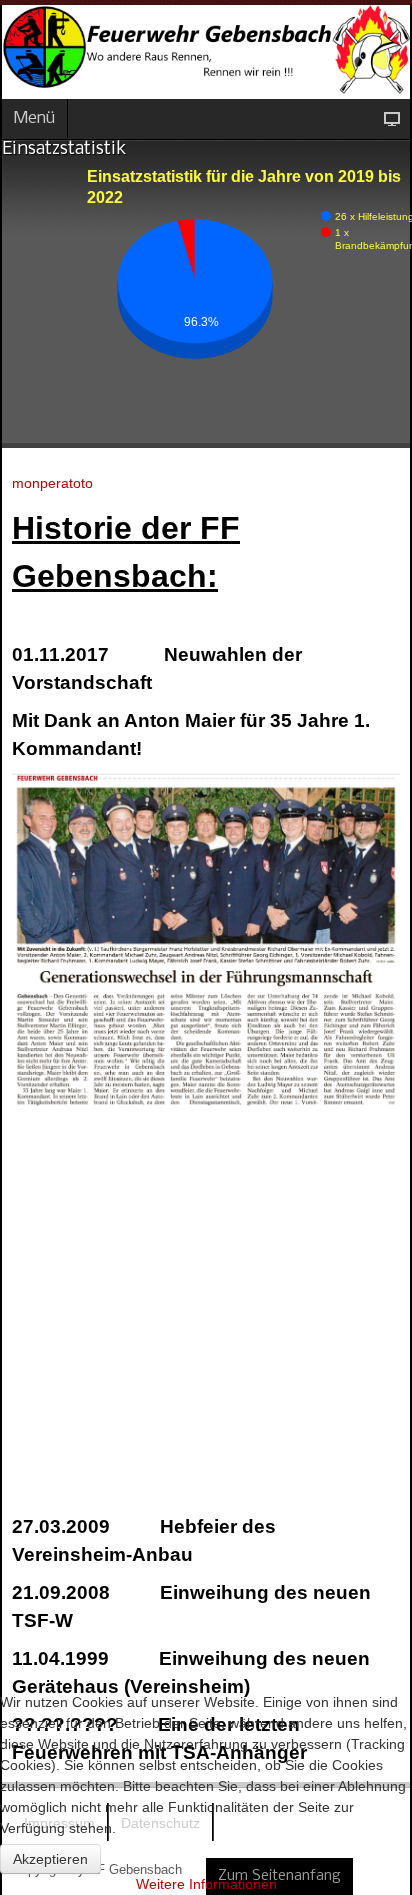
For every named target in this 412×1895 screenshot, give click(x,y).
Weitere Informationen (206, 1884)
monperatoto (52, 483)
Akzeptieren (50, 1859)
